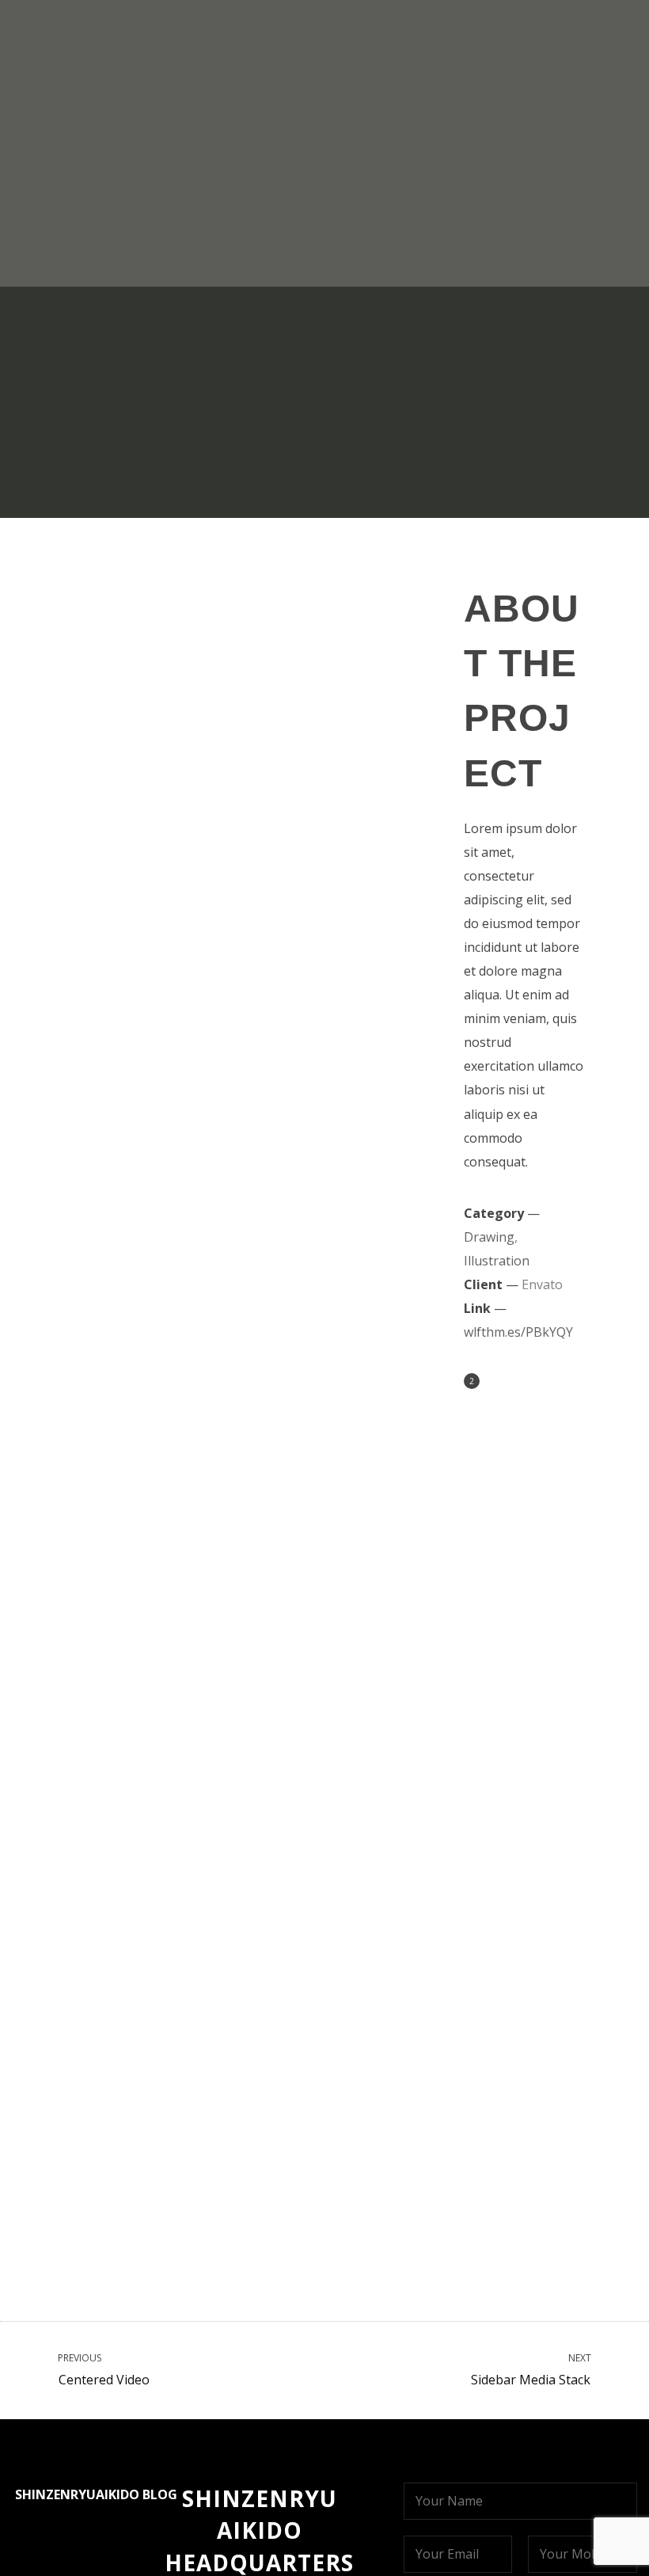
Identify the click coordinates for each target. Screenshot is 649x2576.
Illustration (362, 213)
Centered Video (102, 2370)
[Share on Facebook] (494, 1383)
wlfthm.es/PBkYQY (518, 1332)
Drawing (289, 213)
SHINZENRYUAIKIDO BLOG (96, 2494)
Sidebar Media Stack (532, 2370)
